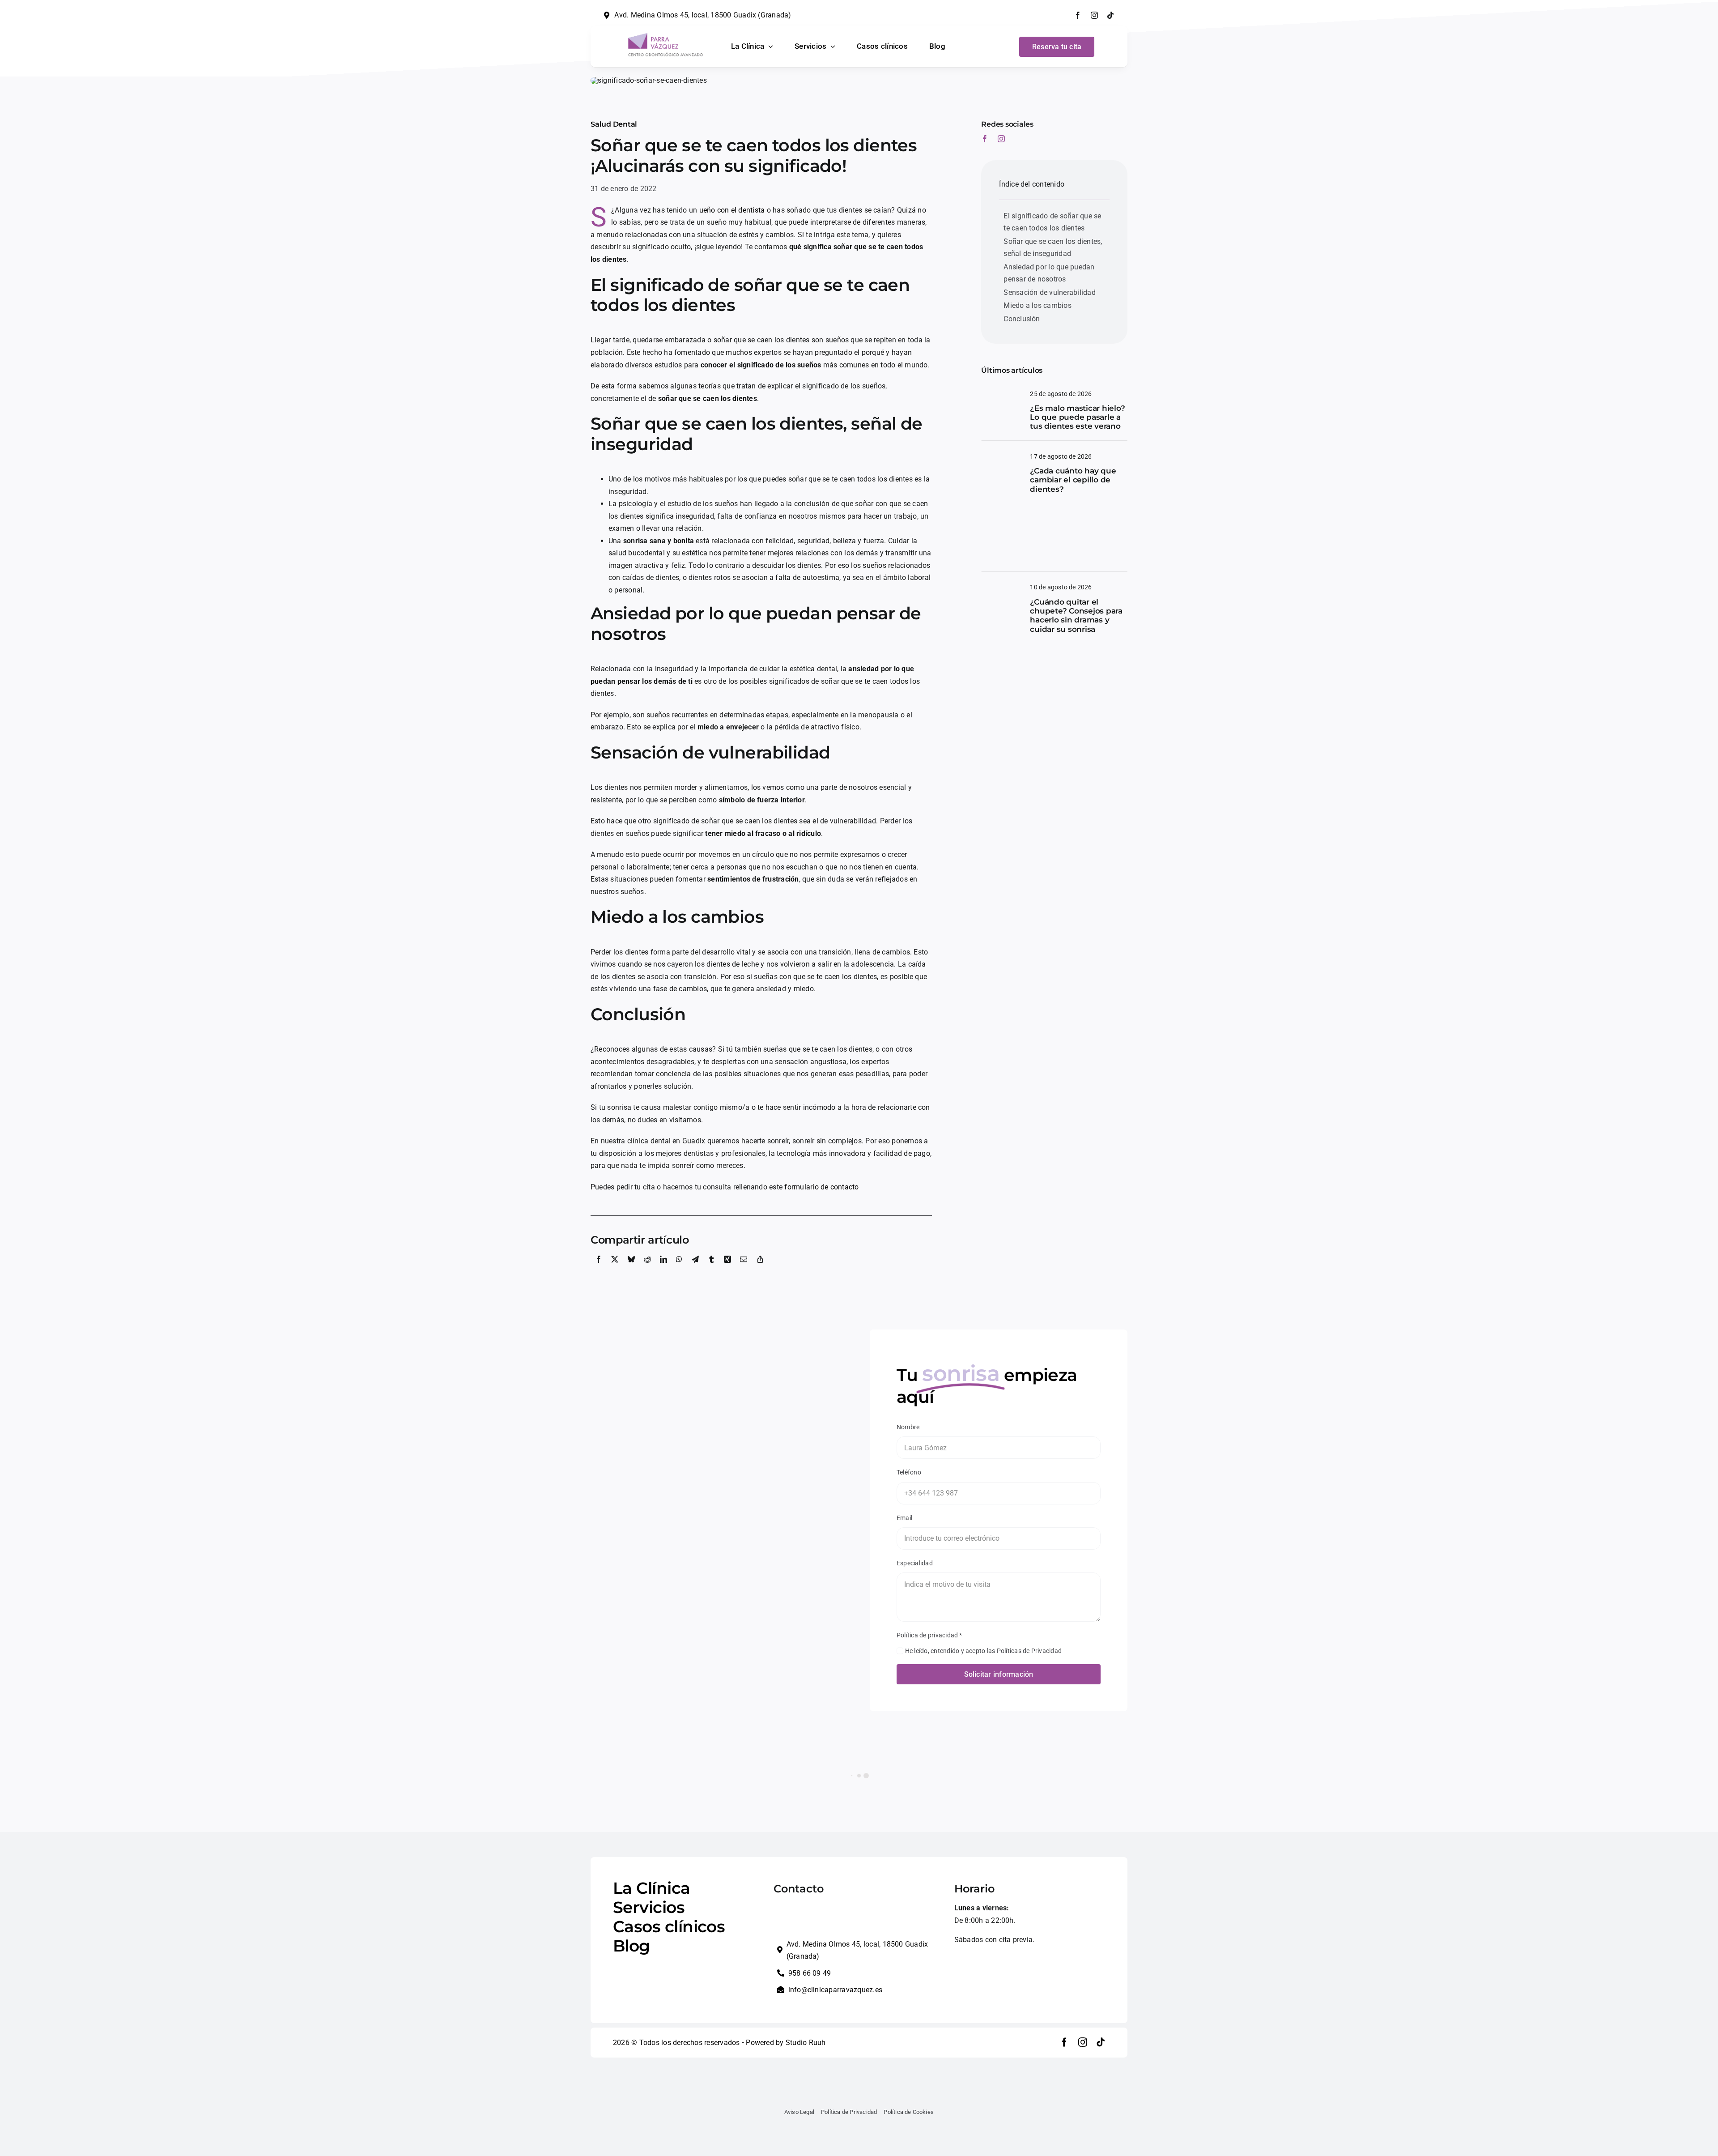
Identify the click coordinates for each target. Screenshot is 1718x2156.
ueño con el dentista (732, 210)
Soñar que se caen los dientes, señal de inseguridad (1053, 248)
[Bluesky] (631, 1269)
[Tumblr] (711, 1269)
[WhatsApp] (679, 1269)
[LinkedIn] (663, 1269)
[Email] (744, 1269)
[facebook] (1078, 15)
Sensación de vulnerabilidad (1049, 292)
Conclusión (1022, 319)
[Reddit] (647, 1269)
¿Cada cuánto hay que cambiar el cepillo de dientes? (1073, 480)
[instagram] (1094, 15)
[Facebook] (599, 1269)
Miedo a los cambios (1038, 305)
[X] (615, 1269)
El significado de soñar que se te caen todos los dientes (1052, 222)
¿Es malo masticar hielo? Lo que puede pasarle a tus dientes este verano (1077, 417)
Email (904, 1518)
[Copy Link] (760, 1269)
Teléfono (909, 1472)
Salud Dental (614, 124)
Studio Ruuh (806, 2043)
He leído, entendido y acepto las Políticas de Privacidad (983, 1651)
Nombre (908, 1427)
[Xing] (727, 1269)
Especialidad (915, 1563)
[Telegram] (695, 1269)
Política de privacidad (929, 1635)
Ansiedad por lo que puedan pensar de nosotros (1049, 273)
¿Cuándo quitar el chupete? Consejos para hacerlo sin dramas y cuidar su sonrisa (1076, 616)
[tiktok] (1110, 15)
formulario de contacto (821, 1187)
